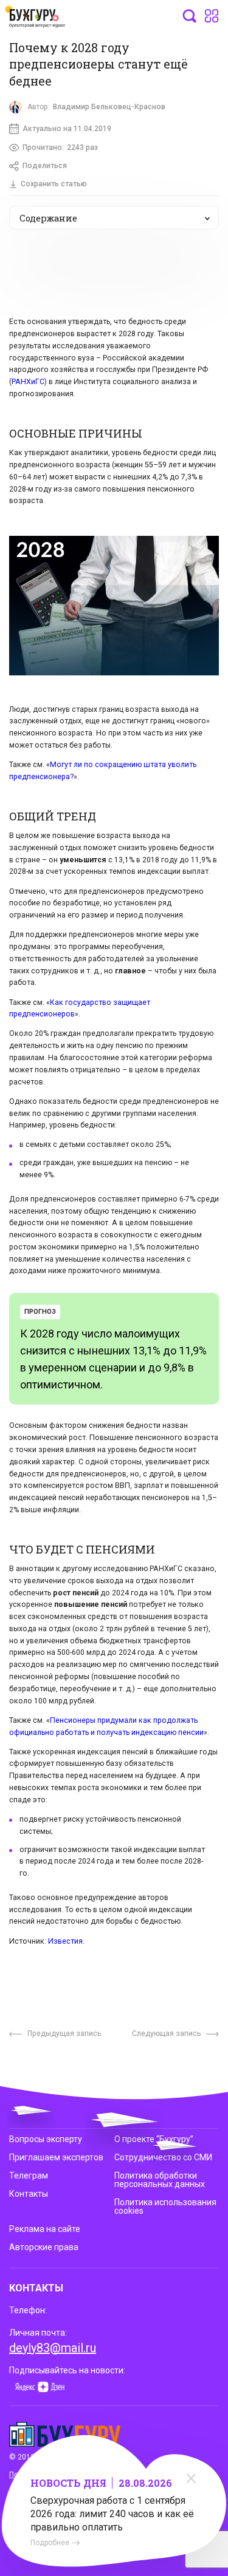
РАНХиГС (28, 382)
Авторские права (44, 2247)
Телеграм (29, 2175)
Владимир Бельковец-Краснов (109, 107)
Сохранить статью (54, 184)
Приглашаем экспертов (56, 2157)
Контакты (29, 2194)
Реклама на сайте (45, 2229)
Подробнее (50, 2543)
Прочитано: (60, 147)
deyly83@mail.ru (53, 2348)
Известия (65, 1941)
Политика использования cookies (165, 2206)
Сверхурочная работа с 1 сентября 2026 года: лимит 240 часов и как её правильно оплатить (112, 2514)
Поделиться (45, 166)
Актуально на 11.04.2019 (67, 129)
